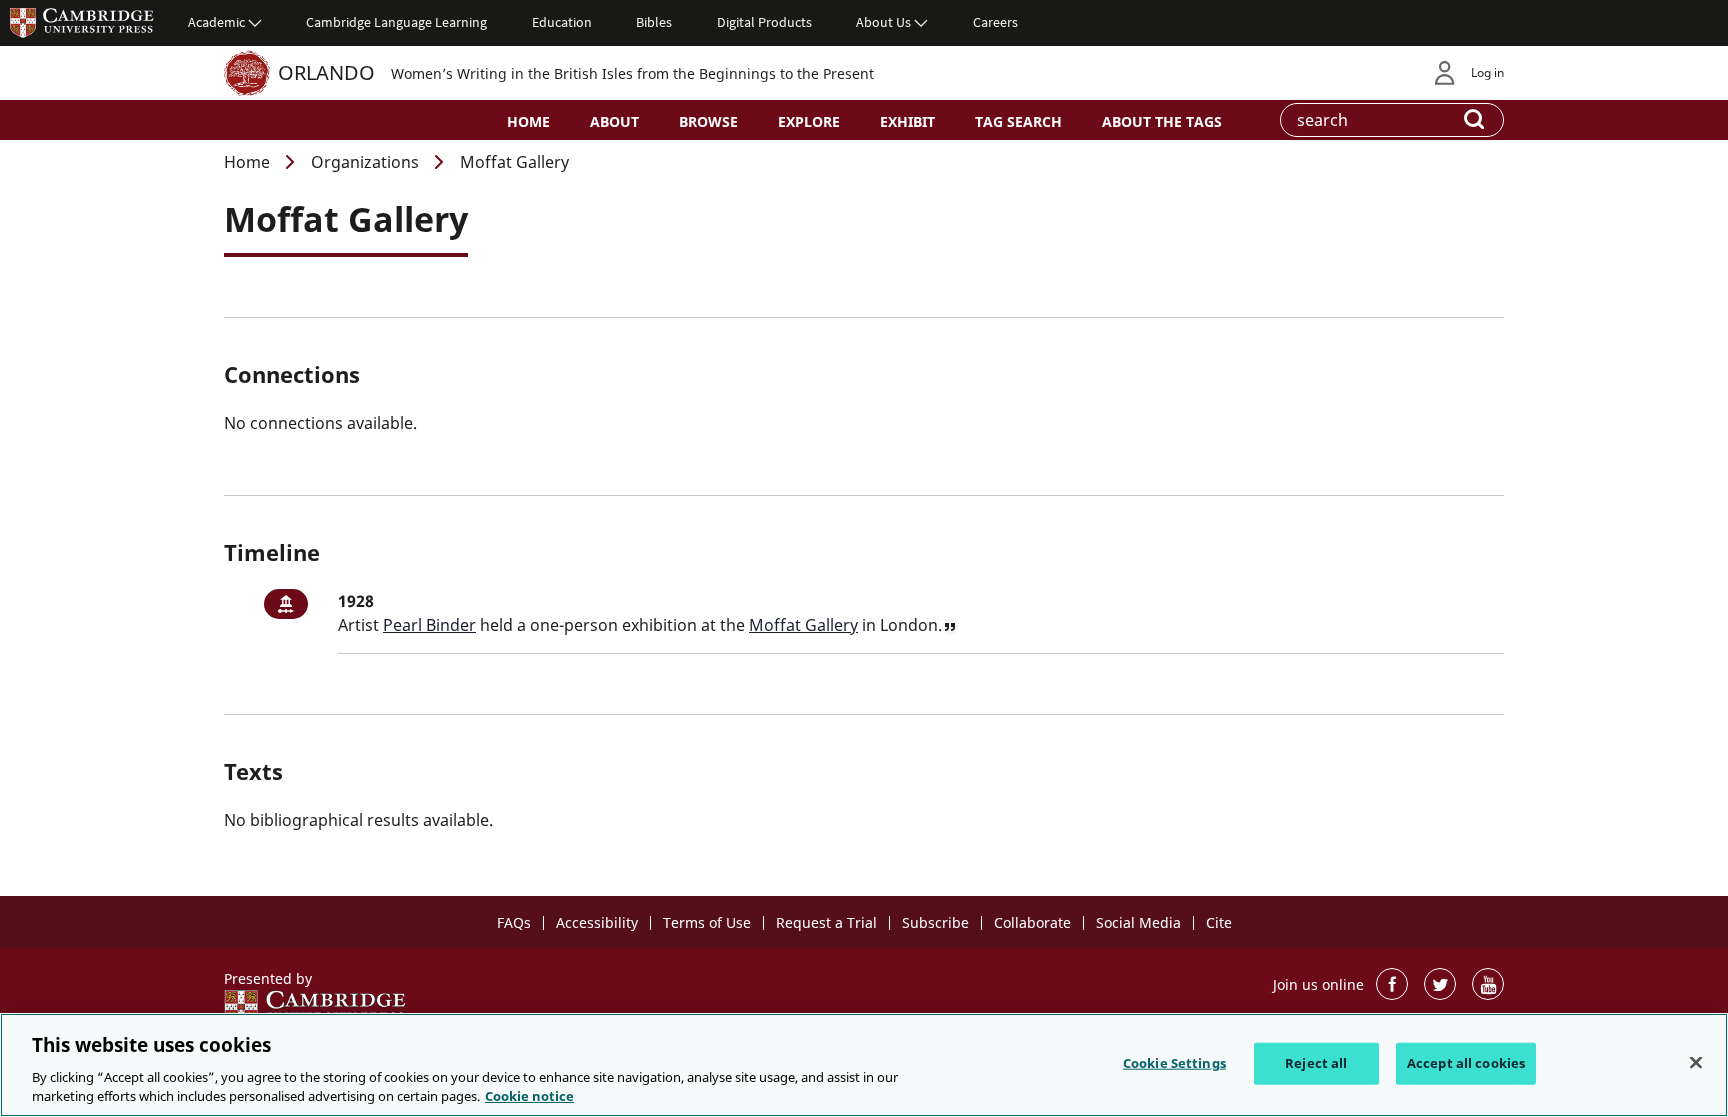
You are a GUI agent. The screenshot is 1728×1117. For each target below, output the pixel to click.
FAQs (514, 922)
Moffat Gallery (803, 625)
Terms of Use (707, 922)
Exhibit (907, 121)
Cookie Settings (1174, 1063)
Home (528, 121)
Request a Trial (826, 922)
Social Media (1138, 922)
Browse (708, 121)
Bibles (654, 22)
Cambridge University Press (82, 22)
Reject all (1316, 1063)
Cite (1219, 922)
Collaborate (1032, 922)
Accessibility (597, 922)
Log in (1487, 72)
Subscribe (935, 922)
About (614, 121)
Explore (809, 121)
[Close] (1696, 1063)
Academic (216, 22)
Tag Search (1018, 121)
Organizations (365, 162)
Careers (995, 22)
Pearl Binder (429, 625)
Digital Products (764, 22)
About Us (883, 22)
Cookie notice (529, 1096)
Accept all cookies (1466, 1063)
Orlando (326, 72)
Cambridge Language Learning (396, 22)
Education (562, 22)
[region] (864, 1065)
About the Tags (1162, 121)
